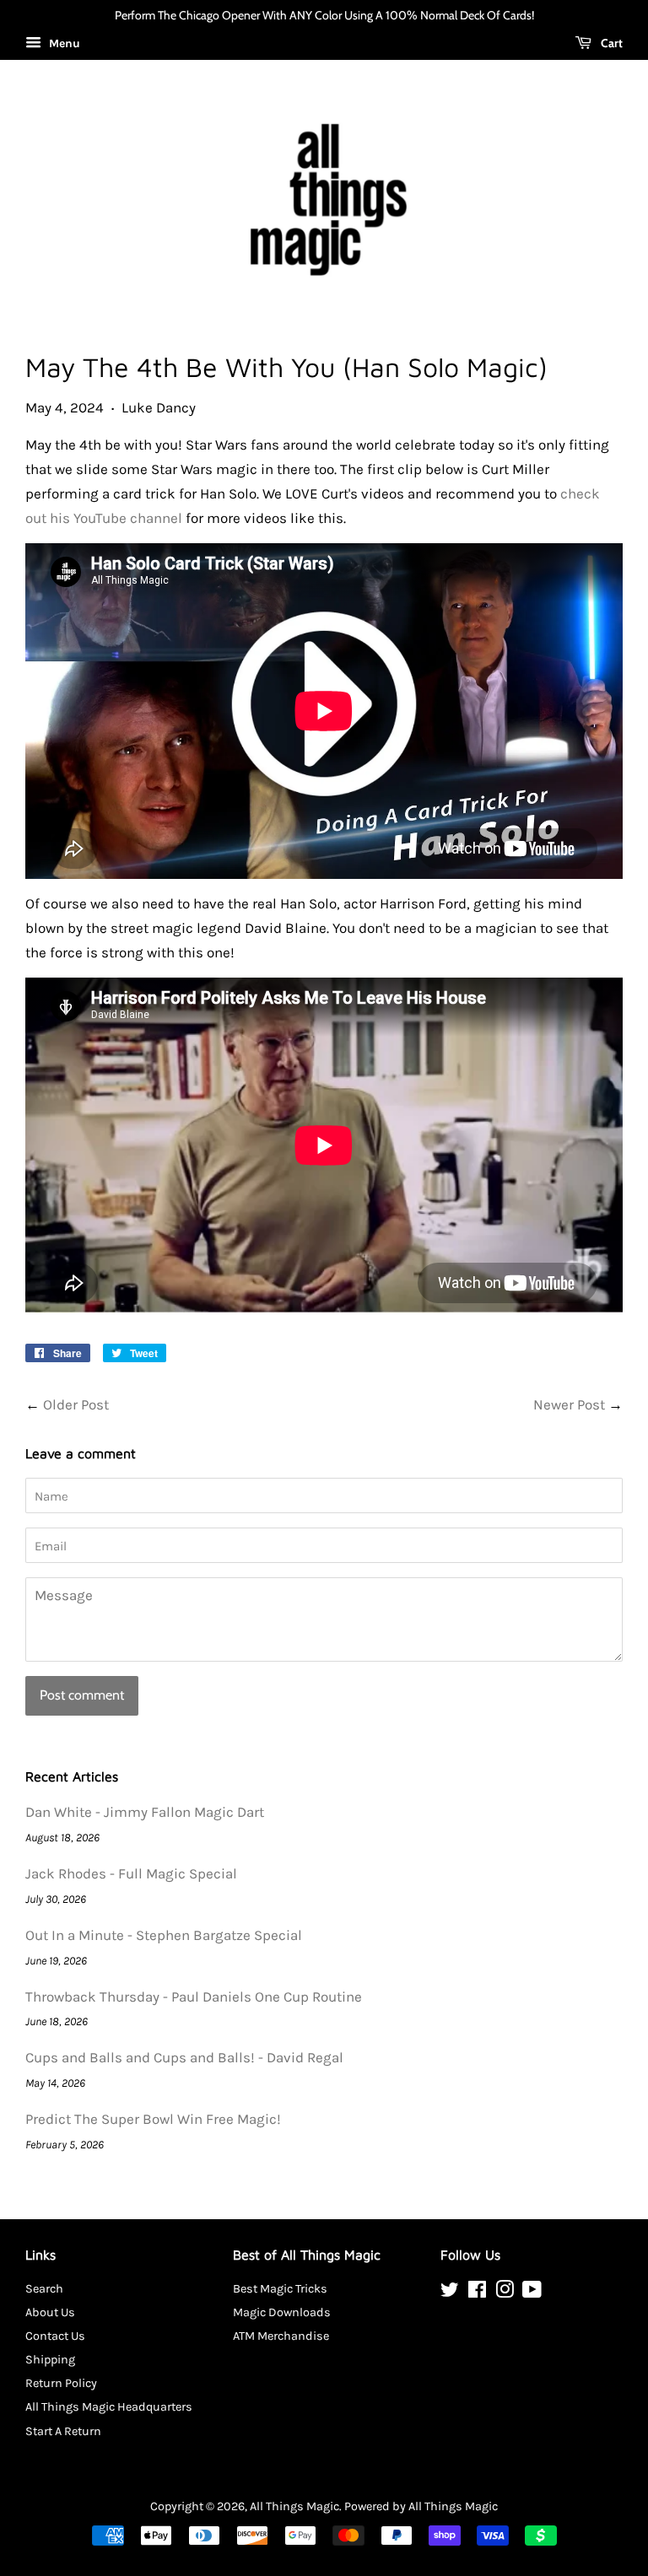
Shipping (50, 2360)
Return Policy (61, 2383)
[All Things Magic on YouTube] (532, 2293)
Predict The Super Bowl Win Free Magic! (153, 2119)
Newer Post (569, 1404)
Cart (610, 43)
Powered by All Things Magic (421, 2506)
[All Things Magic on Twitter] (450, 2293)
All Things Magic (294, 2506)
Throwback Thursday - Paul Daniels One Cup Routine (194, 1997)
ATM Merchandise (281, 2336)
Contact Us (55, 2336)
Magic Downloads (282, 2312)
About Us (50, 2312)
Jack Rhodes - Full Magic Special (131, 1873)
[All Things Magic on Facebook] (477, 2293)
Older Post (76, 1404)
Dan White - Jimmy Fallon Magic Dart (145, 1812)
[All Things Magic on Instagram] (505, 2293)
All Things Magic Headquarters (109, 2407)
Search (44, 2289)
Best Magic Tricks (280, 2289)
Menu (63, 43)
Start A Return (63, 2431)
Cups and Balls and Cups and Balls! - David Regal (184, 2057)
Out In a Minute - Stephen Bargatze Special (164, 1935)
